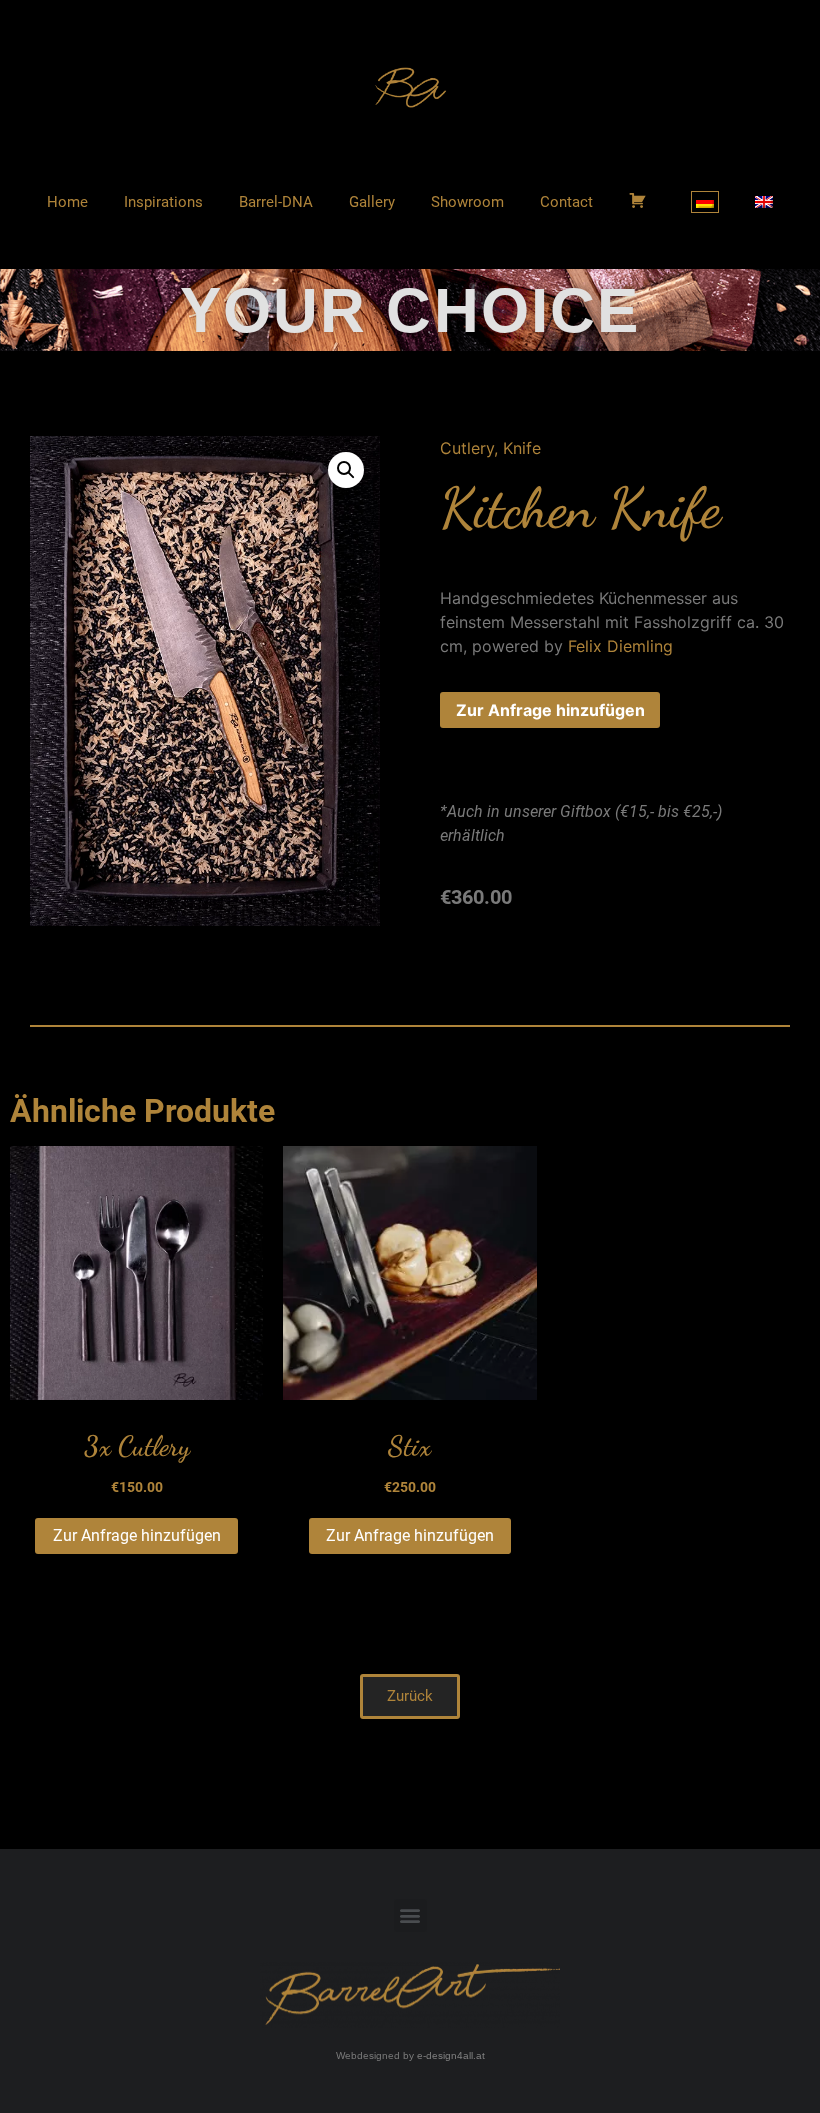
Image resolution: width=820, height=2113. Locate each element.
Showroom (467, 202)
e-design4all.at (451, 2055)
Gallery (372, 202)
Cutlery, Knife (490, 448)
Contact (566, 202)
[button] (410, 1696)
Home (67, 202)
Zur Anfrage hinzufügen (550, 710)
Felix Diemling (620, 646)
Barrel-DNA (276, 202)
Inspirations (163, 202)
